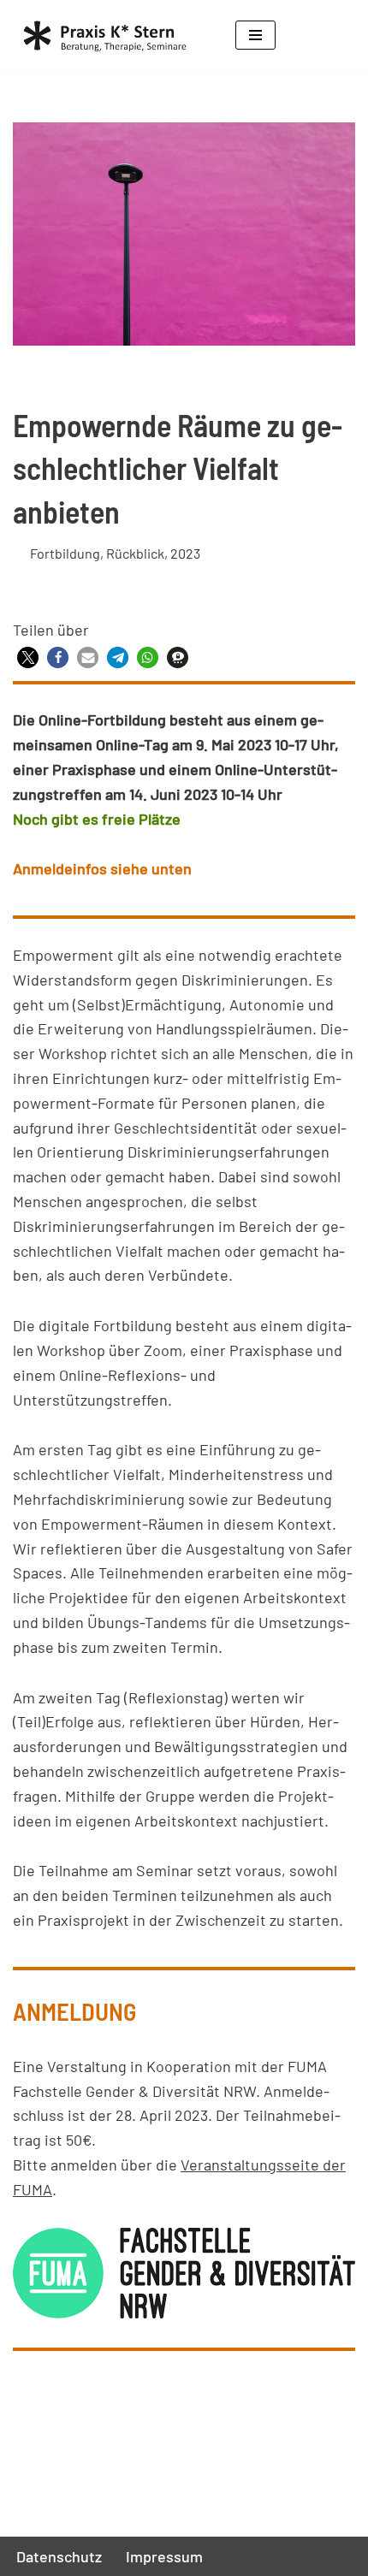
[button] (28, 657)
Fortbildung (65, 553)
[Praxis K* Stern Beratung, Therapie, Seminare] (111, 36)
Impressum (164, 2556)
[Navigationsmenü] (255, 35)
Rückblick (135, 553)
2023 (185, 553)
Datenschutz (59, 2556)
